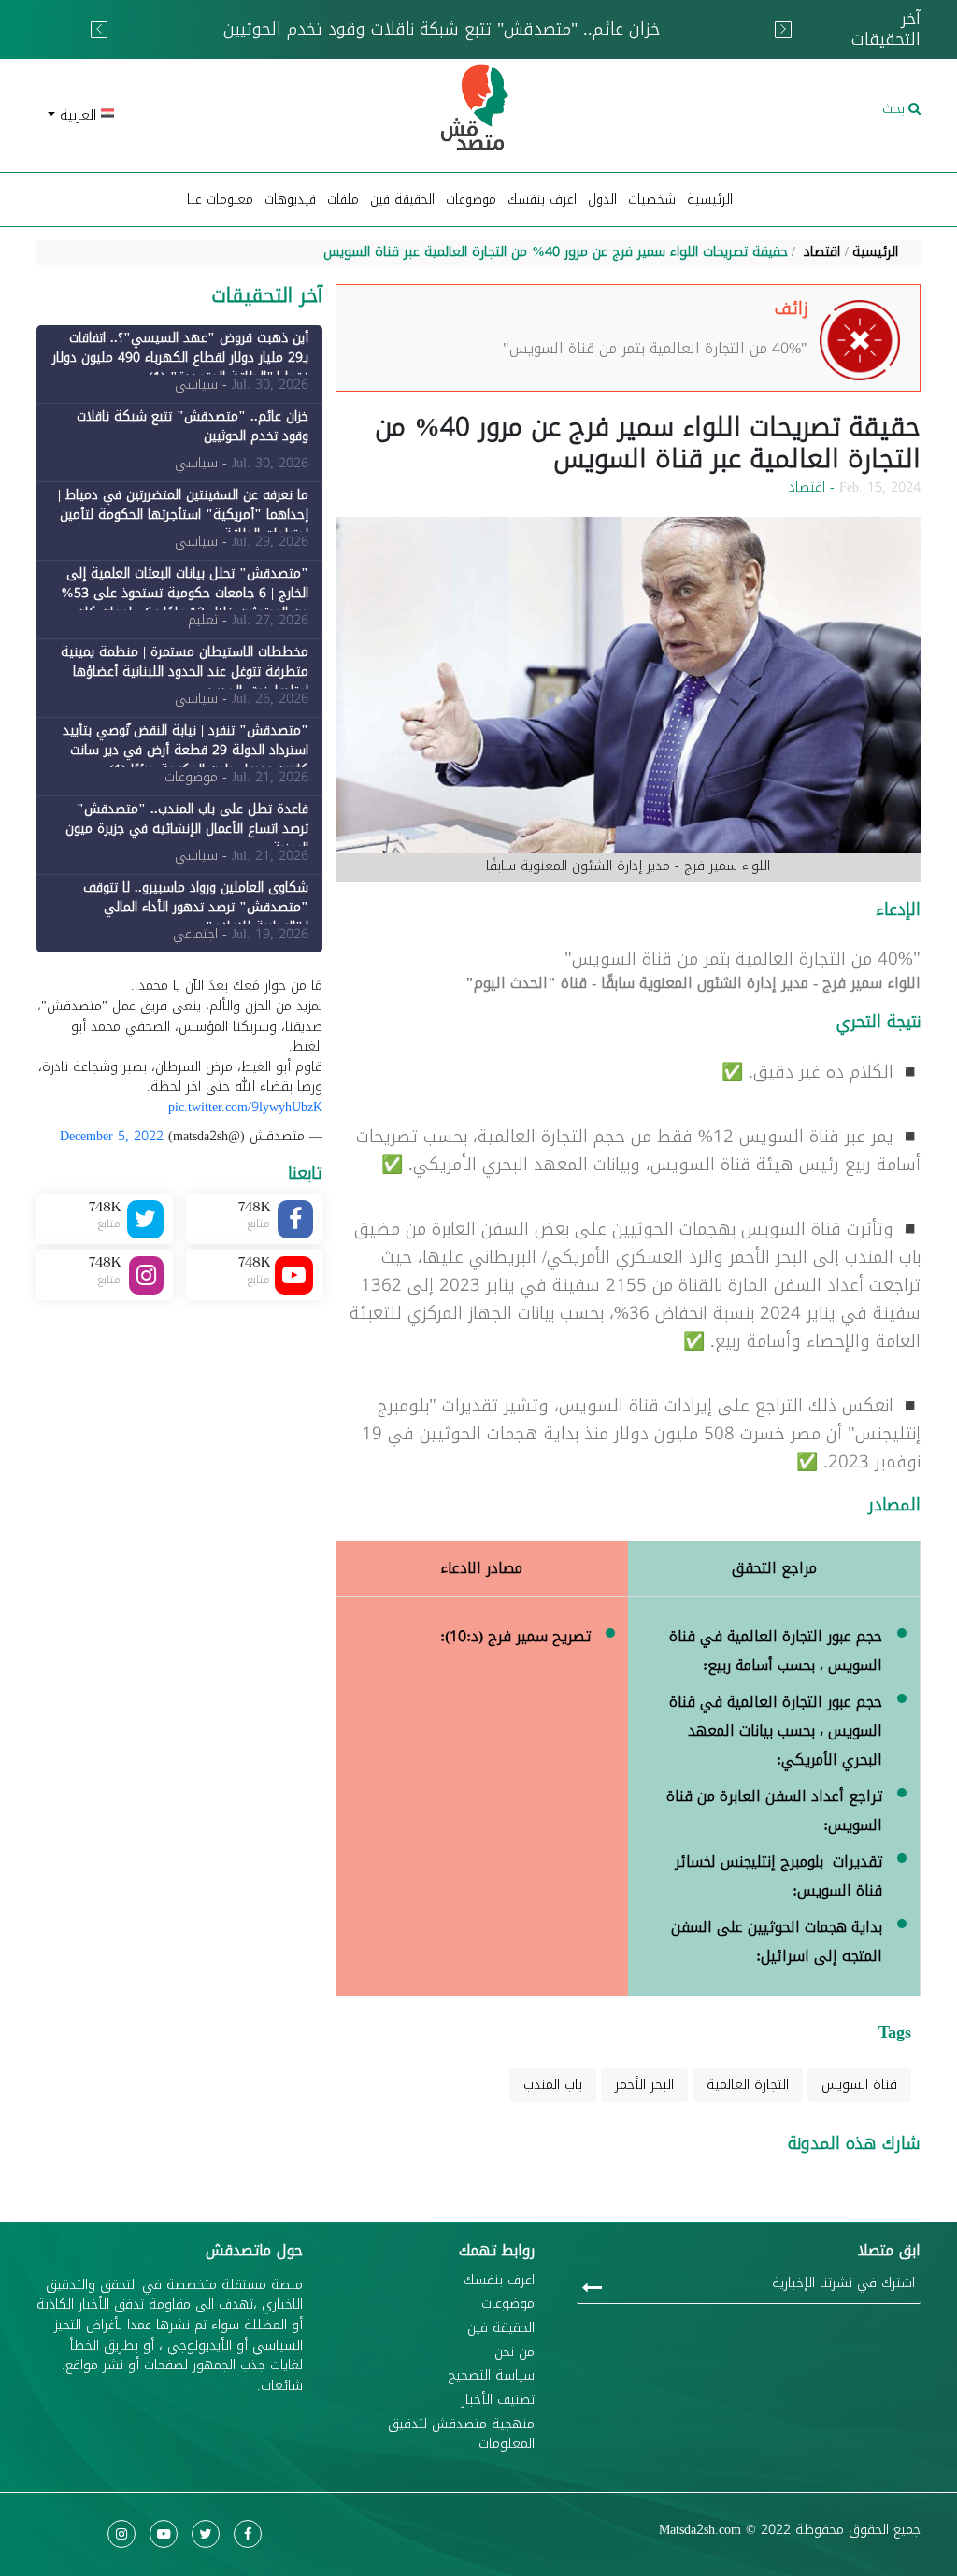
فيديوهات (290, 200)
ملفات (343, 200)
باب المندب (553, 2085)
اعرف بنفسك (542, 200)
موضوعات (508, 2304)
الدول (602, 200)
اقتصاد (822, 252)
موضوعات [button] (471, 200)
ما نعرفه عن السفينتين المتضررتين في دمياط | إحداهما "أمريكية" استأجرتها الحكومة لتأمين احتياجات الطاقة (453, 42)
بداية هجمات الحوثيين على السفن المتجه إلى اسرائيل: (777, 1941)
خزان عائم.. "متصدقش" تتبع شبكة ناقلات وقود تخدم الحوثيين (193, 426)
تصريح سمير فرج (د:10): (515, 1636)
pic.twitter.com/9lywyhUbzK (245, 1107)
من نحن (514, 2353)
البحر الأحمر (644, 2085)
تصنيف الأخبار (498, 2400)
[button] (179, 115)
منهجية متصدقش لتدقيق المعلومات (461, 2434)
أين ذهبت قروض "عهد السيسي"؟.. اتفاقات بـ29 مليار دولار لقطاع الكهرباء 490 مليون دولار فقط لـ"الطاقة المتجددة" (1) (180, 358)
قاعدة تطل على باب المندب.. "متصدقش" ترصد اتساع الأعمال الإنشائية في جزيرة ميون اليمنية (187, 829)
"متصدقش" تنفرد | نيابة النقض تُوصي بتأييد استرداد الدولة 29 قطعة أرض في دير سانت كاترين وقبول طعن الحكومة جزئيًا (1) (186, 750)
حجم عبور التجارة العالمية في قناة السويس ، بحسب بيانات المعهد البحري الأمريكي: (776, 1731)
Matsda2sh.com (700, 2530)
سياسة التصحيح (491, 2376)
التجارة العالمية (748, 2085)
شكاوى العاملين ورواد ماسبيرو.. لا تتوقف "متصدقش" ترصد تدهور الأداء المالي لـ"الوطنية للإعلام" (196, 907)
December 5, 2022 (112, 1136)
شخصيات (652, 200)
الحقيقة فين (402, 200)
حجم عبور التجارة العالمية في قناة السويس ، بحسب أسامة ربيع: (776, 1651)
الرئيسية (710, 200)
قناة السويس (859, 2085)
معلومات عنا (220, 200)
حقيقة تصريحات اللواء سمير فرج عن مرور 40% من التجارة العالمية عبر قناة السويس (556, 252)
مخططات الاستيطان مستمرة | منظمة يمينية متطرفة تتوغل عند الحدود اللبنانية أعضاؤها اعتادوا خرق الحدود (185, 672)
